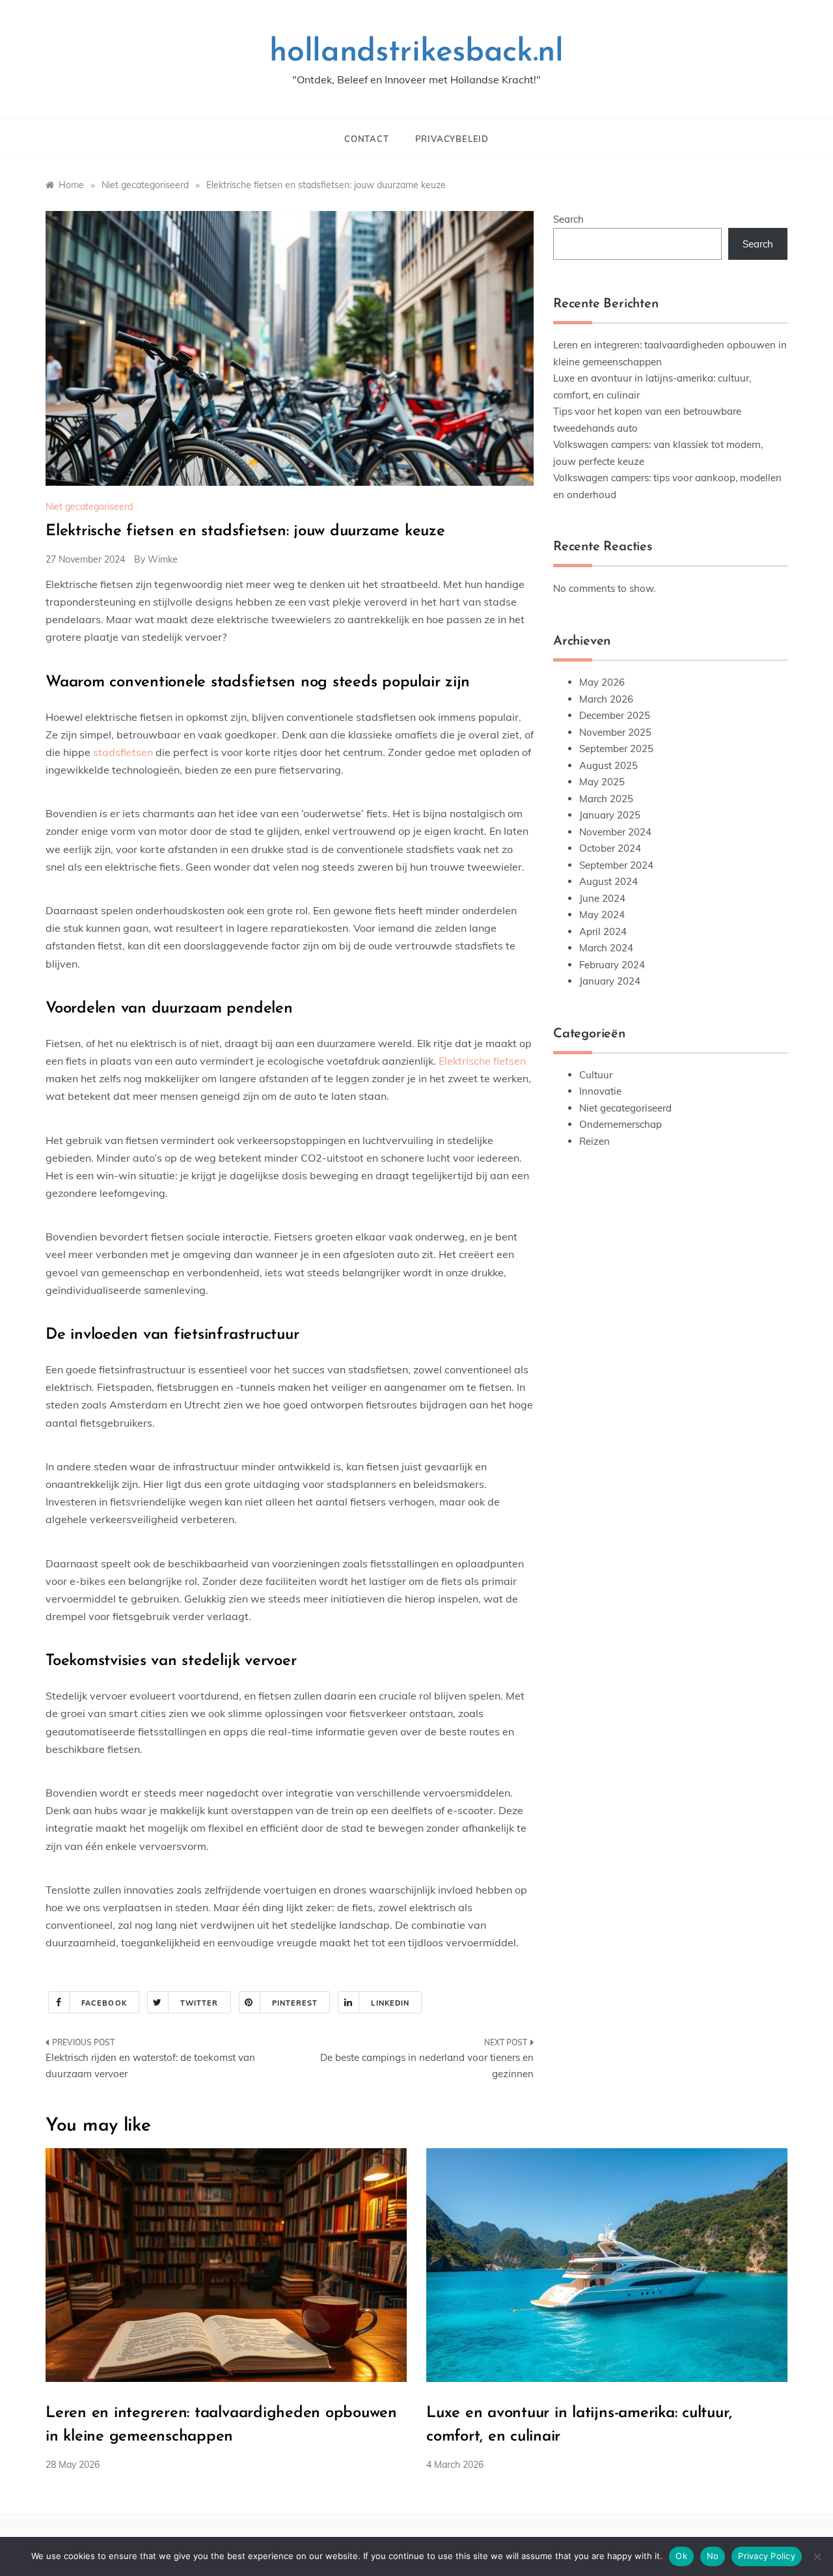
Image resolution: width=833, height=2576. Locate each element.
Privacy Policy (767, 2556)
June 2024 (602, 898)
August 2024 (608, 881)
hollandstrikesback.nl (416, 53)
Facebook (104, 2003)
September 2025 (616, 749)
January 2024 (610, 981)
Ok (681, 2556)
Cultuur (596, 1075)
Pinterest (295, 2003)
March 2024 (606, 948)
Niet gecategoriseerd (89, 507)
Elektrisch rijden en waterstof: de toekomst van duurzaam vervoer (150, 2066)
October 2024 (610, 848)
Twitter (199, 2003)
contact (367, 139)
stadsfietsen (123, 752)
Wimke (163, 559)
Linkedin (390, 2003)
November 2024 (615, 832)
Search (568, 219)
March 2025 (606, 799)
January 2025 (610, 815)
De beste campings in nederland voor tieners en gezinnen (427, 2066)
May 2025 (602, 782)
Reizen (594, 1141)
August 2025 (608, 765)
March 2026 (606, 699)
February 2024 (612, 965)
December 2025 (615, 715)
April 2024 (603, 931)
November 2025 (615, 732)
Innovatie (600, 1091)
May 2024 (602, 915)
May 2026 (602, 682)
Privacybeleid (452, 139)
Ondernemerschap (621, 1124)
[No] (817, 2556)
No (713, 2556)
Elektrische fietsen (482, 1061)
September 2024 (616, 865)
